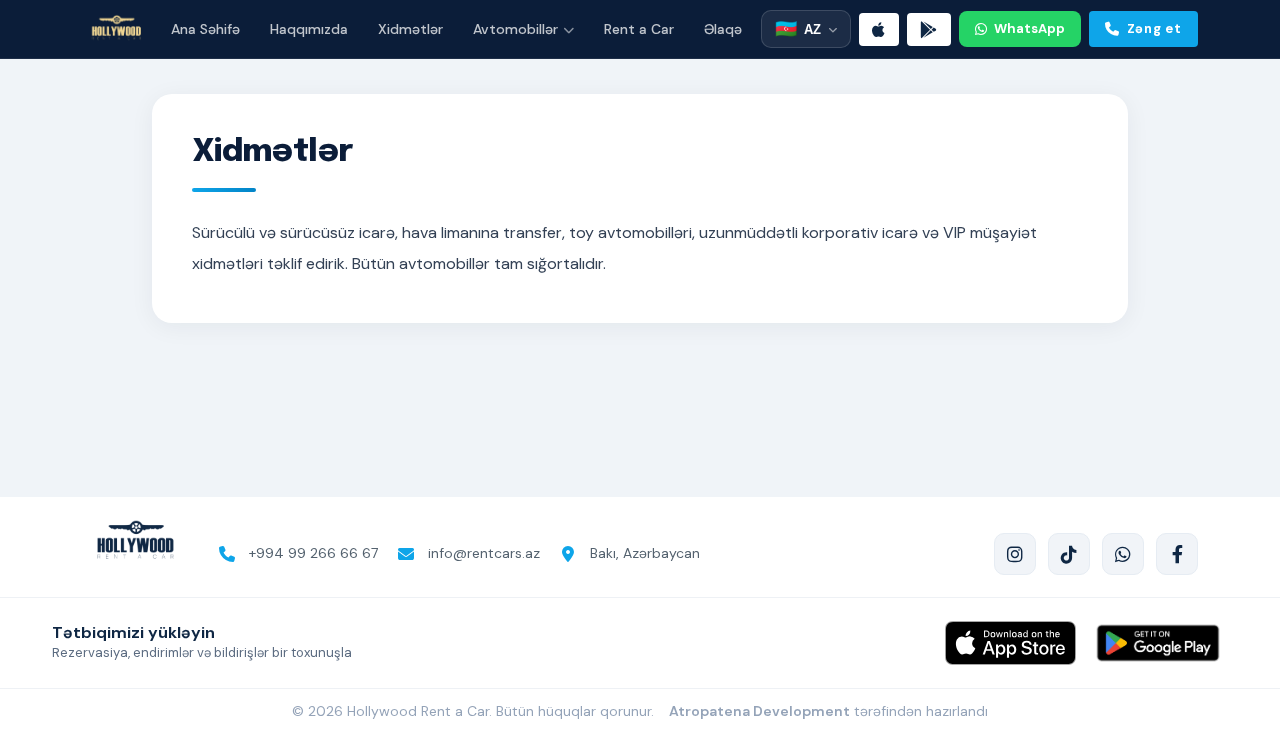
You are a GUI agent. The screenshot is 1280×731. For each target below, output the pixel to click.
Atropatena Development (759, 711)
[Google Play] (929, 29)
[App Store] (879, 29)
